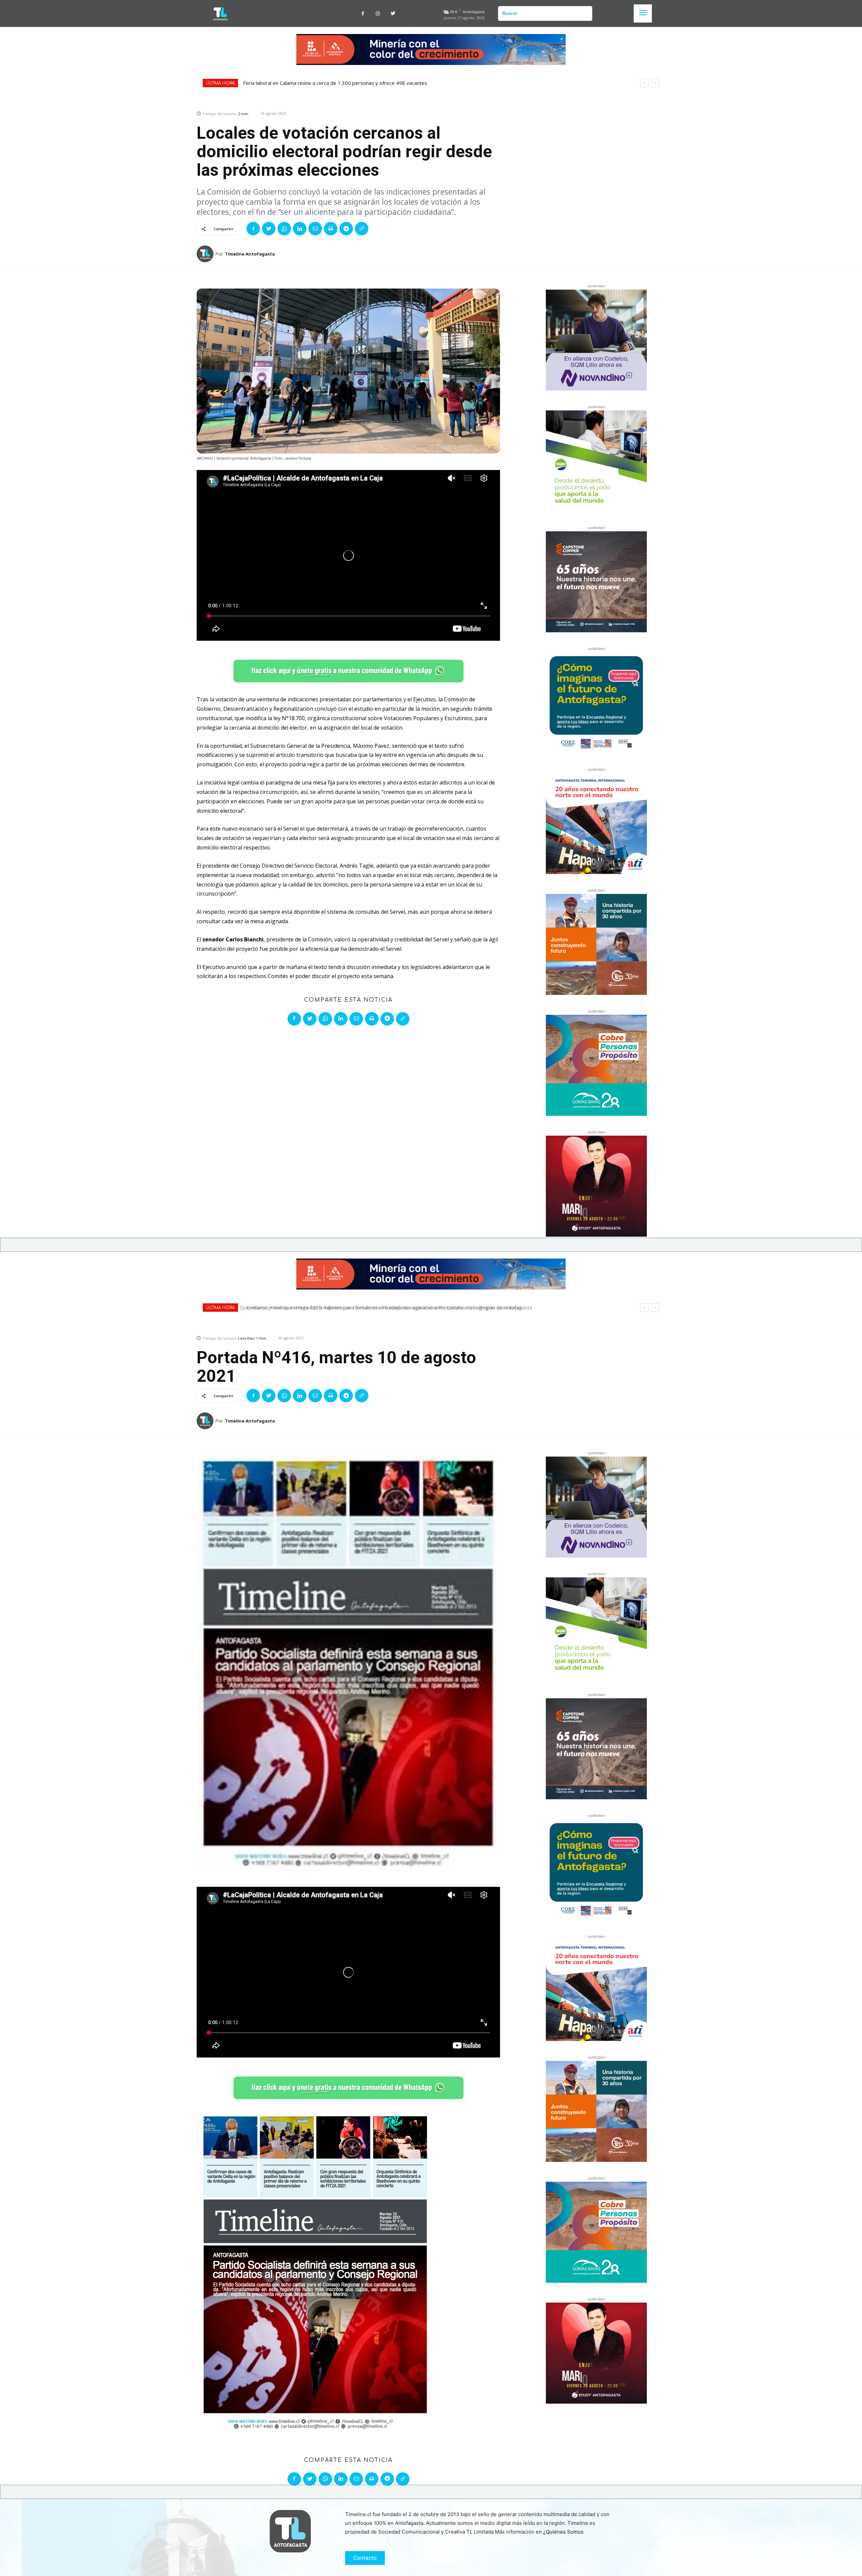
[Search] (585, 13)
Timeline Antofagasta (250, 254)
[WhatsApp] (284, 229)
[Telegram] (346, 229)
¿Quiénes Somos (563, 2532)
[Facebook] (363, 14)
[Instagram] (378, 14)
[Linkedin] (300, 229)
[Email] (315, 229)
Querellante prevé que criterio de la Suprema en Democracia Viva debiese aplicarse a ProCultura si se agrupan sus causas (384, 83)
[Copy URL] (362, 229)
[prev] (644, 83)
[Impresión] (331, 229)
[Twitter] (393, 14)
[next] (655, 83)
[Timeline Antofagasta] (206, 254)
